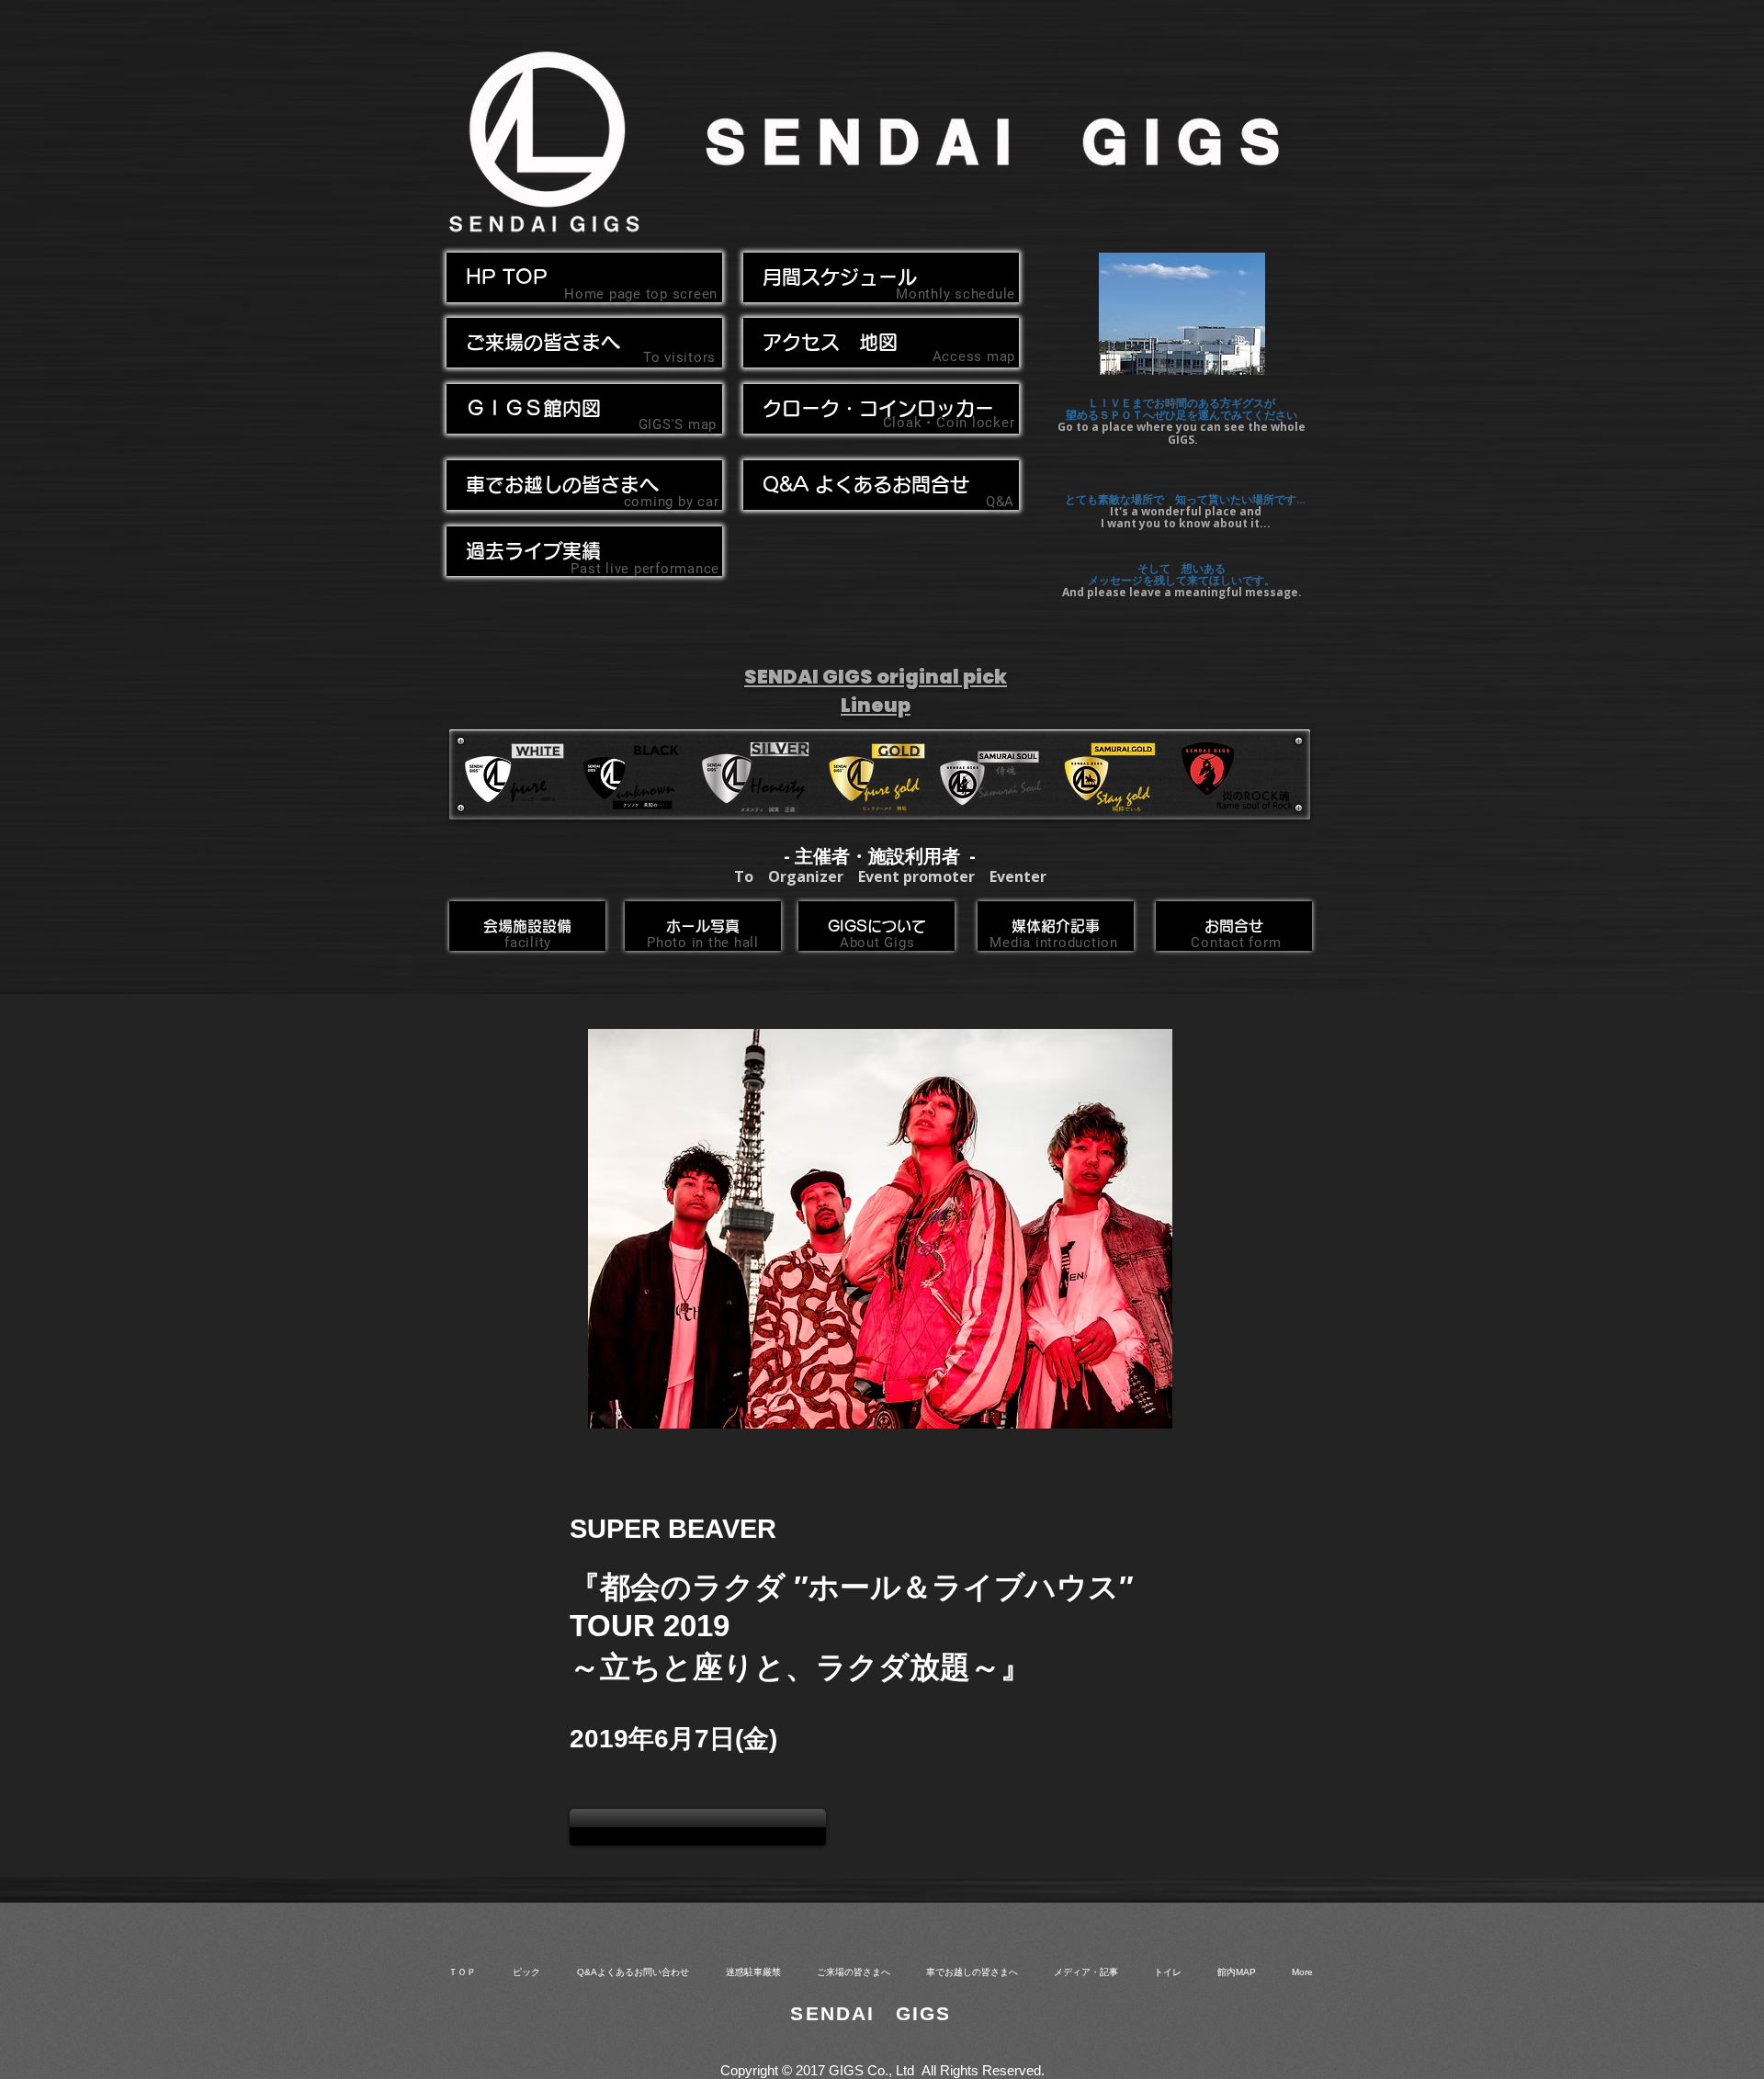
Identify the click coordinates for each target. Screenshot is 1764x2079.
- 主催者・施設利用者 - (880, 856)
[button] (584, 485)
